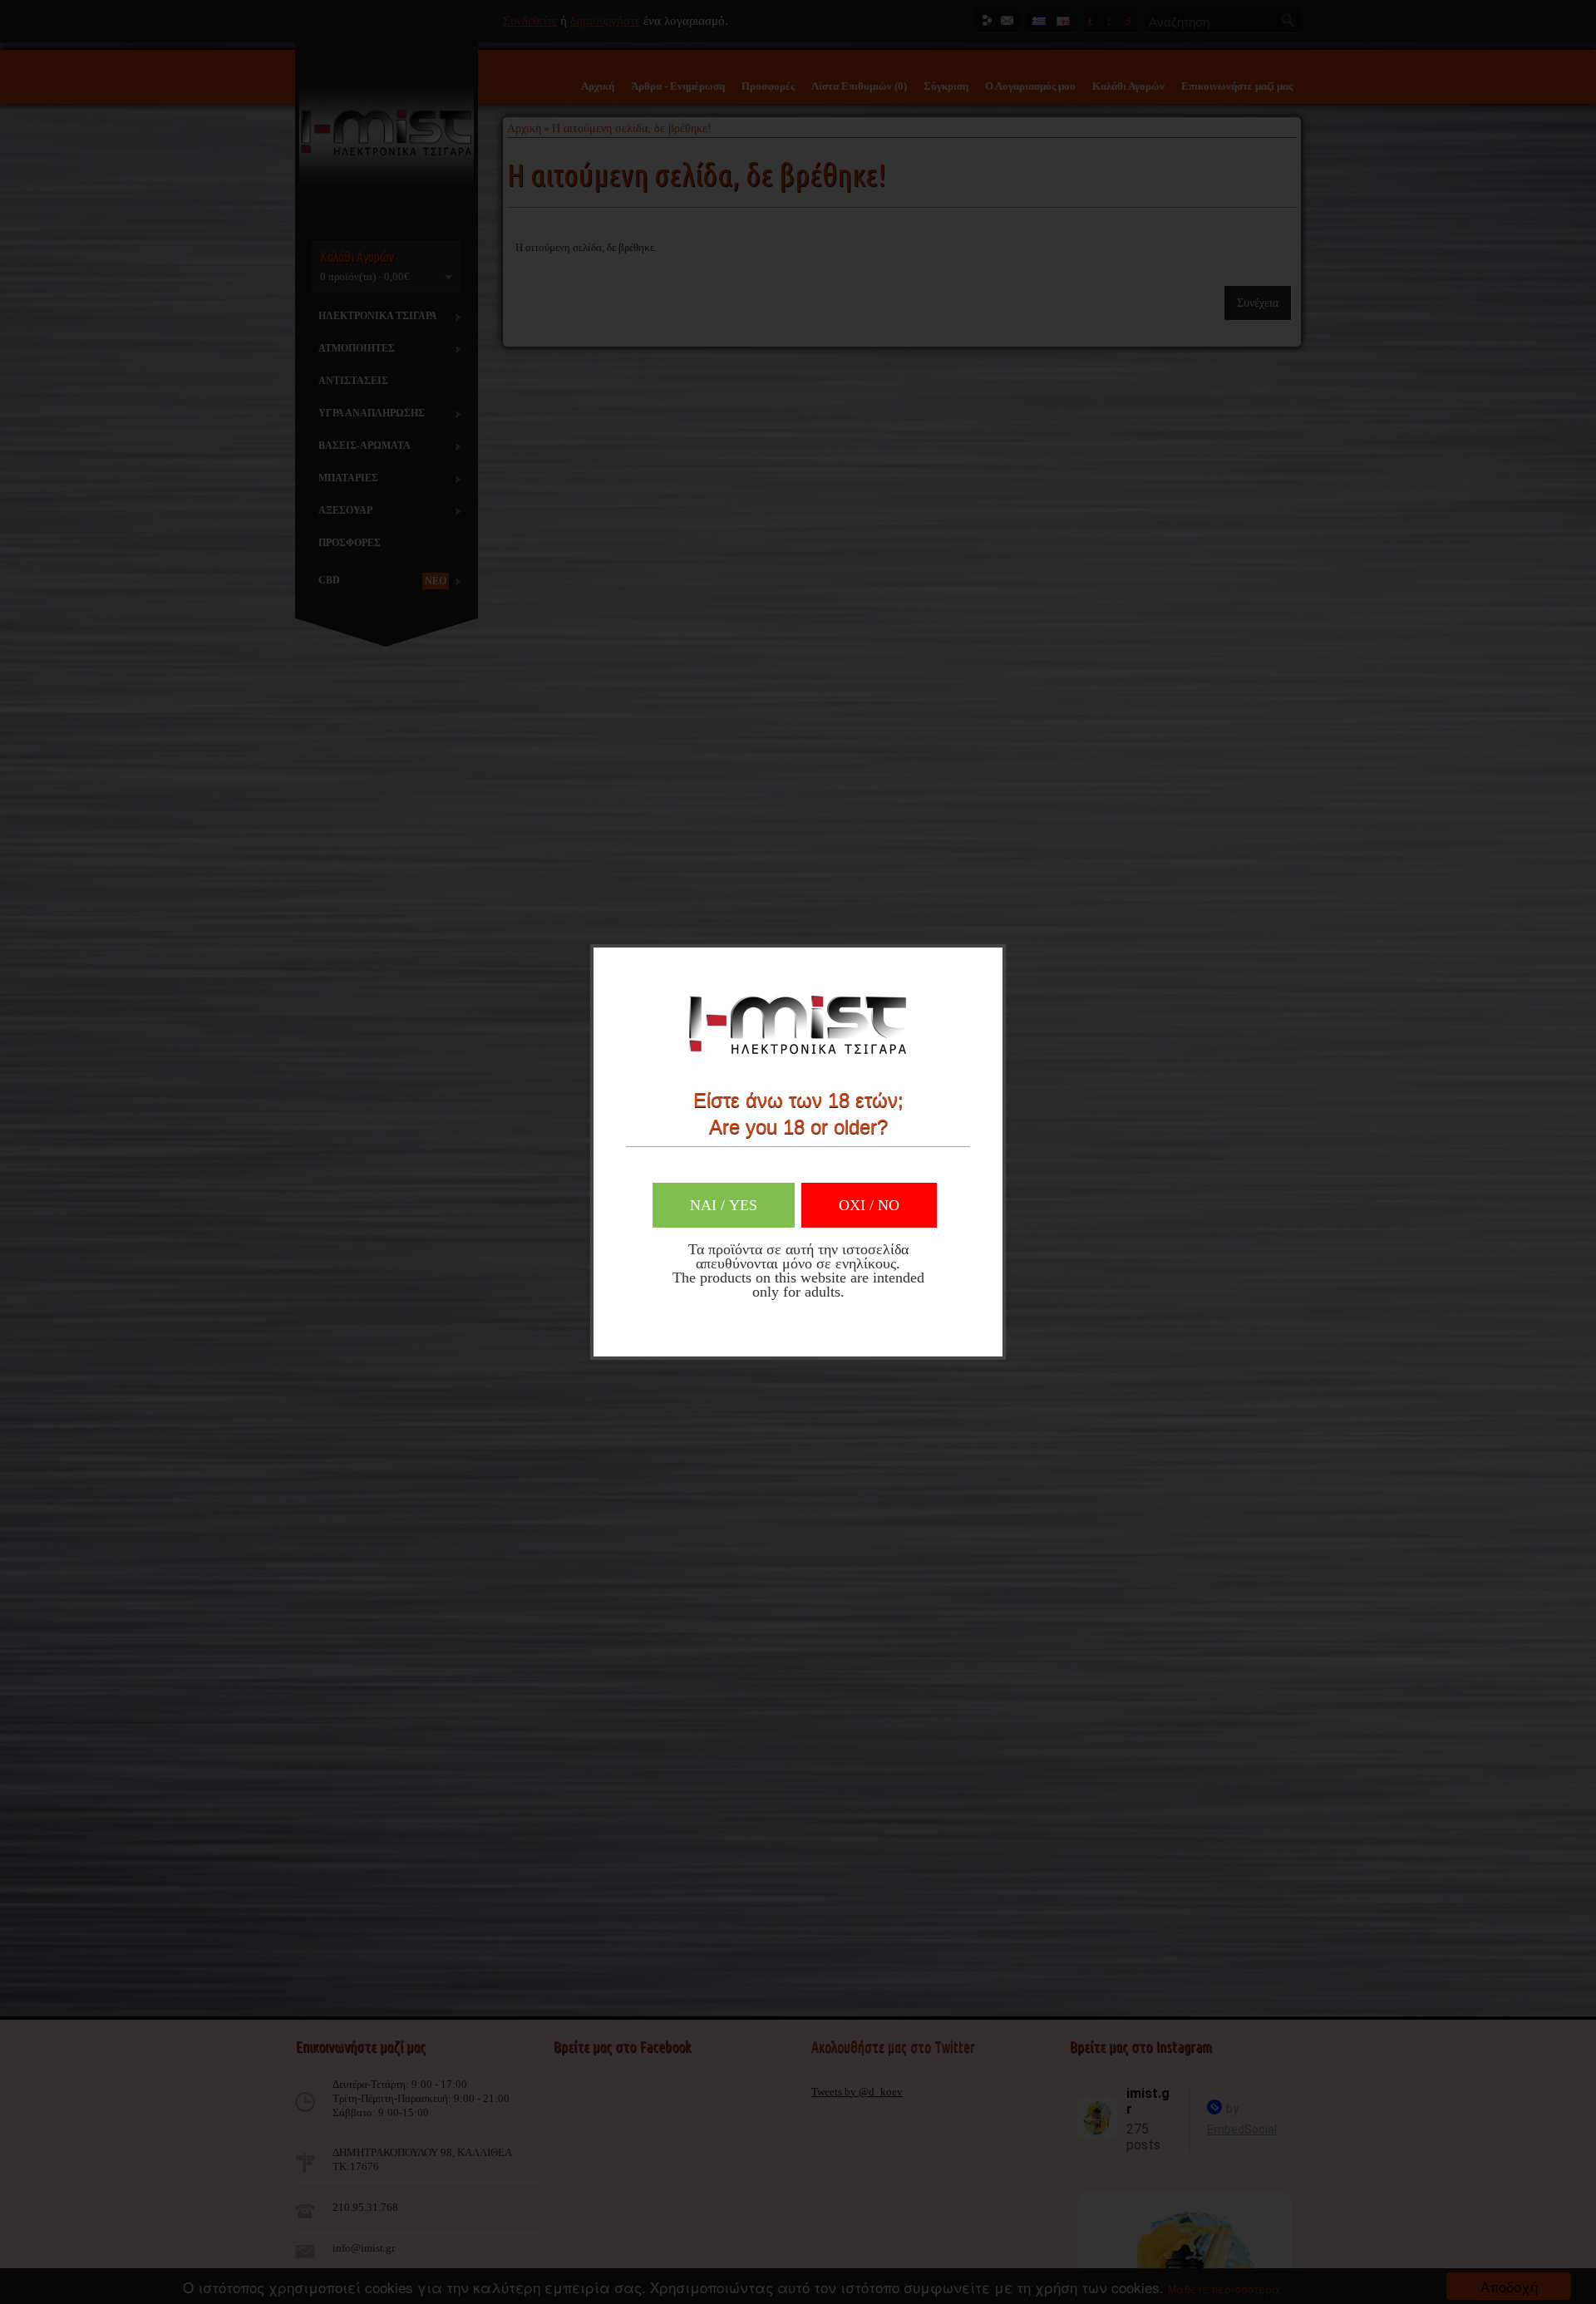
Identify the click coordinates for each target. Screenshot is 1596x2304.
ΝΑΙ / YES (724, 1205)
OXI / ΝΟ (869, 1205)
